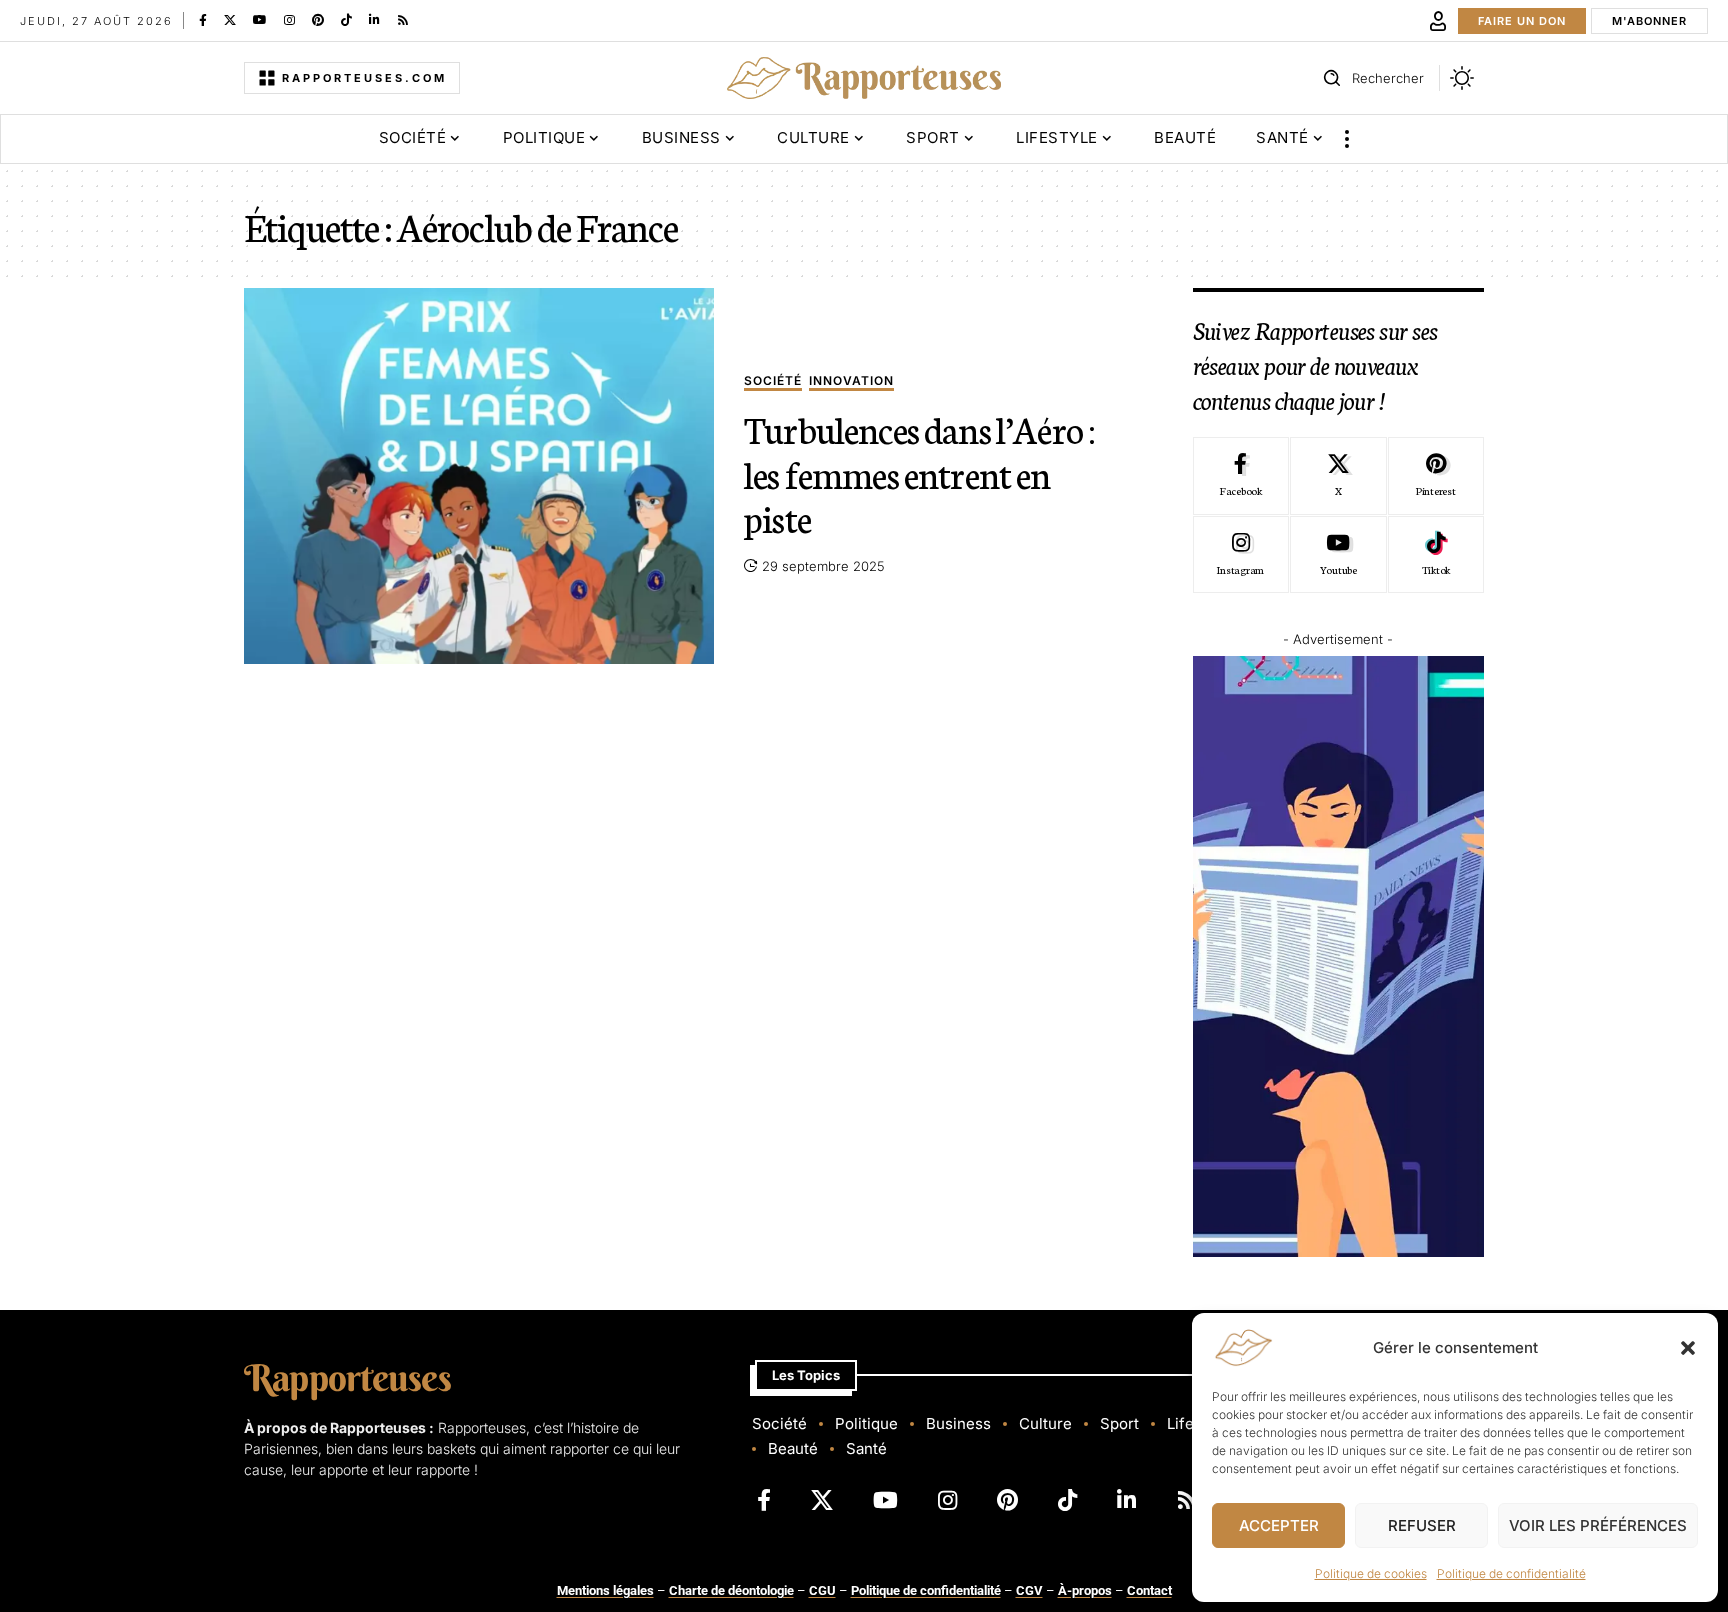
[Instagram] (289, 20)
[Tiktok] (1436, 555)
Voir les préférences (1598, 1525)
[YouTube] (260, 20)
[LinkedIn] (374, 20)
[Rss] (403, 20)
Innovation (851, 381)
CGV (1029, 1590)
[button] (1688, 1348)
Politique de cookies (1371, 1573)
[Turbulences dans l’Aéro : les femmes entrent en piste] (479, 476)
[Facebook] (203, 20)
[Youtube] (1338, 555)
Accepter (1279, 1525)
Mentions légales (605, 1590)
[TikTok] (346, 20)
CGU (822, 1590)
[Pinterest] (318, 20)
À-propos (1085, 1590)
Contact (1149, 1590)
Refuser (1422, 1525)
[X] (230, 20)
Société (773, 381)
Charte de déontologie (731, 1590)
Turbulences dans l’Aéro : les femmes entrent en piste (919, 472)
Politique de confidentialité (1511, 1573)
